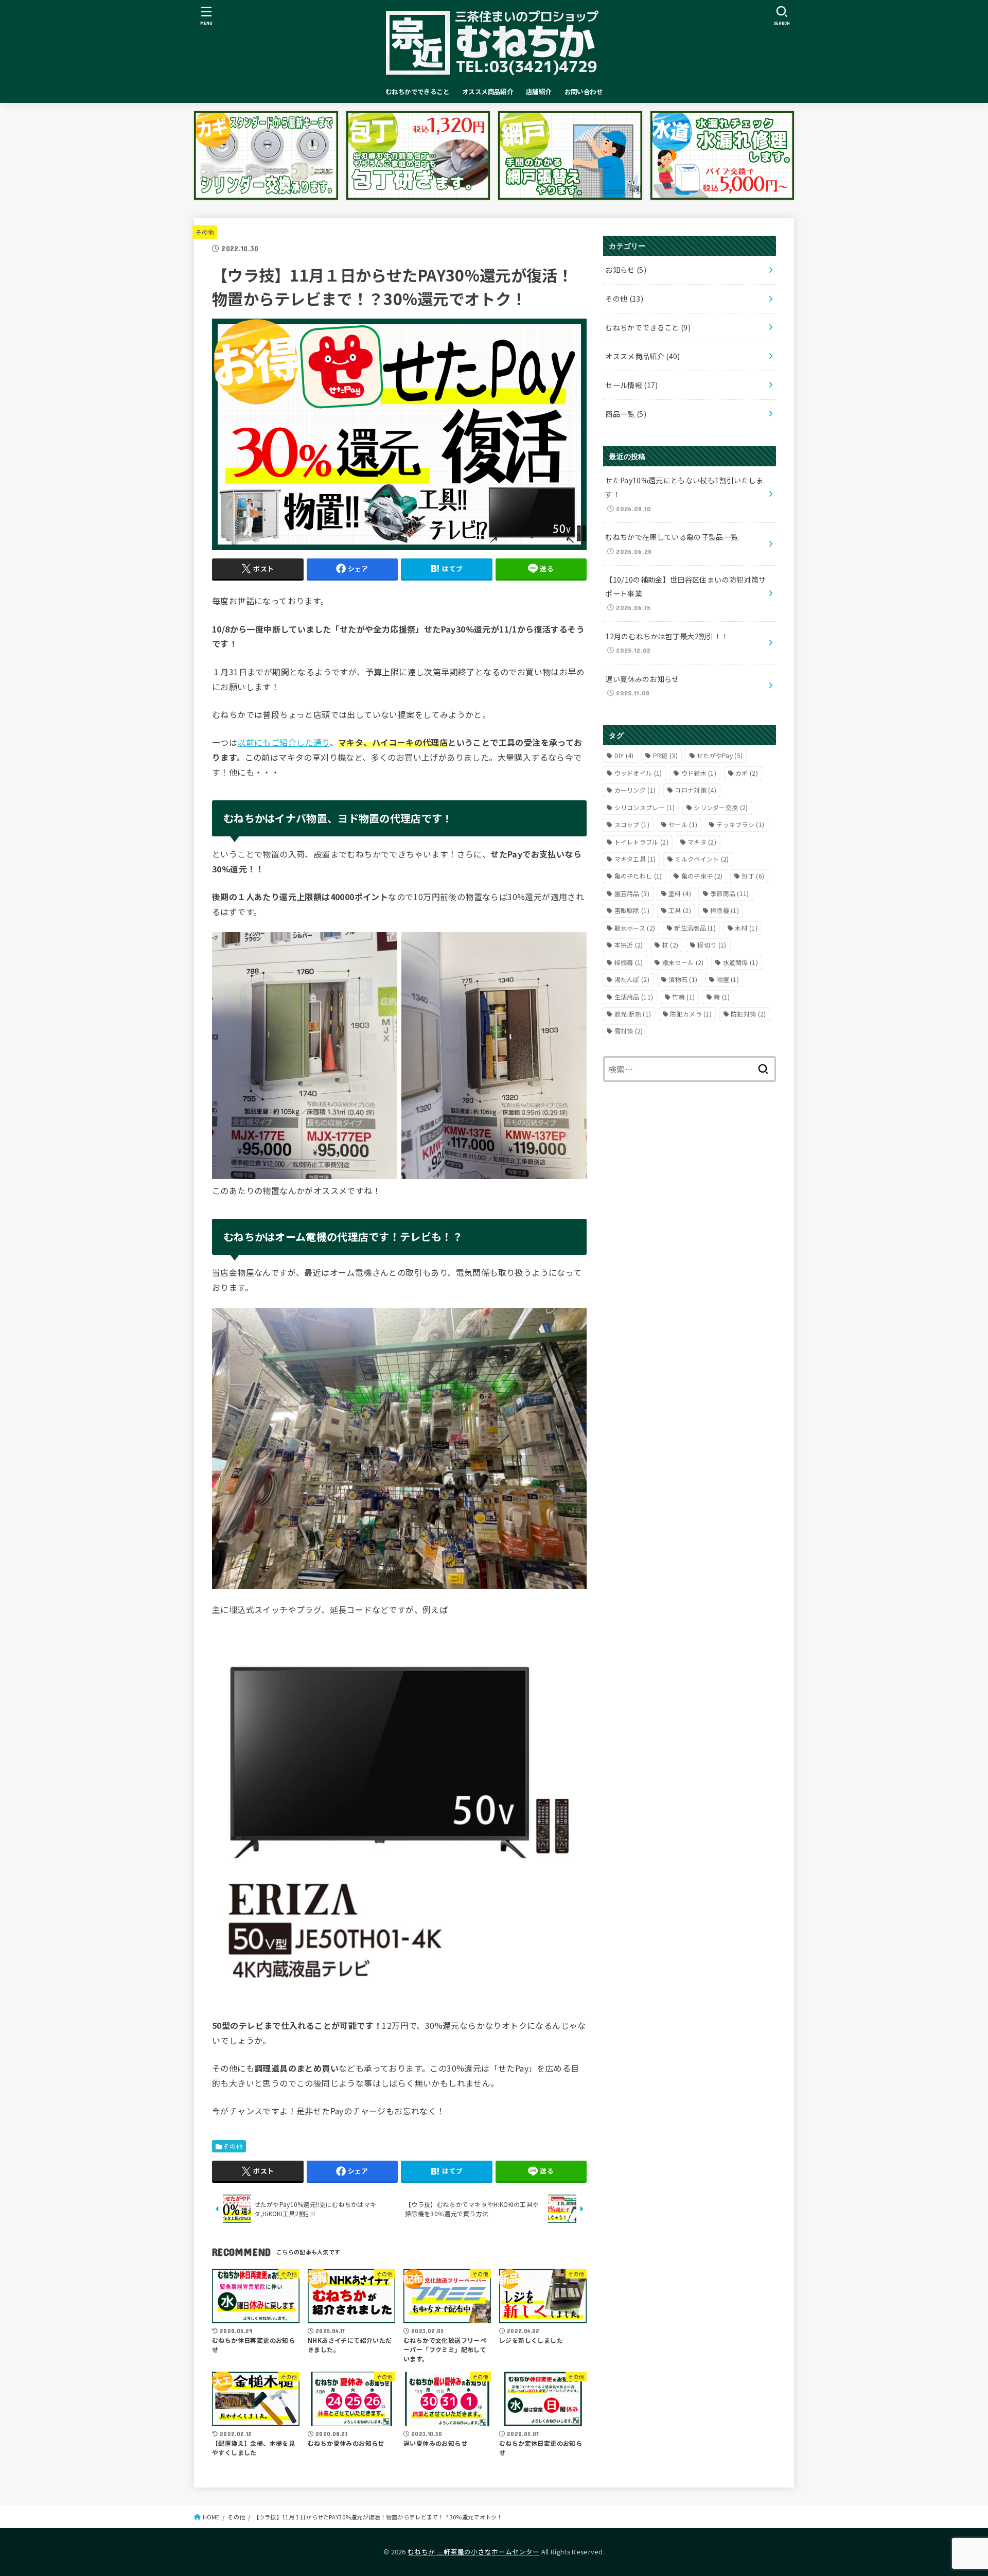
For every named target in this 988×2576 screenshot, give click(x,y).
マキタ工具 (635, 859)
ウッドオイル (638, 773)
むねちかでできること (417, 92)
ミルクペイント (702, 859)
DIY (624, 755)
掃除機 (725, 910)
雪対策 (629, 1031)
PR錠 (665, 755)
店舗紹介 (539, 92)
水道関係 (740, 962)
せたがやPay (720, 755)
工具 (680, 910)
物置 (728, 979)
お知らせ (626, 270)
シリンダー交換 (721, 807)
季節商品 (730, 893)
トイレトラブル (641, 842)
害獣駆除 (632, 910)
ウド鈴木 (699, 773)
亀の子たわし (638, 876)
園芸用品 (632, 893)
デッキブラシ (740, 824)
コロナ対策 (695, 790)
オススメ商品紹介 (488, 92)
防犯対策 (748, 1014)
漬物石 (683, 979)
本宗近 (629, 945)
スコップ (632, 824)
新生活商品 (695, 928)
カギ (747, 773)
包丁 (753, 876)
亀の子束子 (702, 876)
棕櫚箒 (629, 962)
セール (683, 824)
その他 (205, 232)
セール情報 (632, 385)
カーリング (635, 790)
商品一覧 (626, 414)
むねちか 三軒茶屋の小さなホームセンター (473, 2552)
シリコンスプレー (645, 807)
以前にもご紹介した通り (283, 742)
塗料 (680, 893)
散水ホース (635, 928)
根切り (712, 945)
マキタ (702, 842)
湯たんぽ (632, 979)
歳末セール (683, 962)
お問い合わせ (584, 92)
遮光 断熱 (633, 1014)
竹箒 (683, 997)
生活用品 (634, 997)
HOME (211, 2517)
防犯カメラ (691, 1014)
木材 (746, 928)
